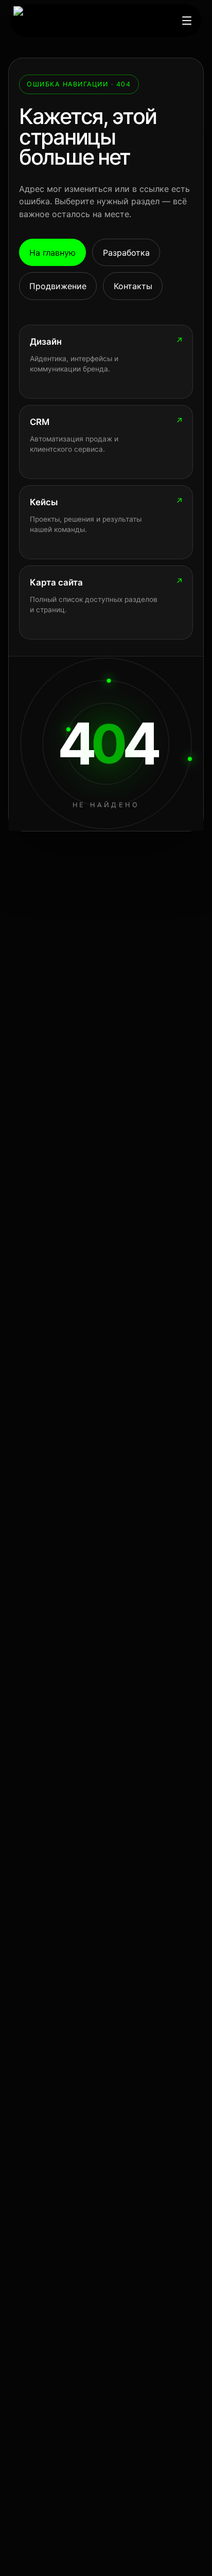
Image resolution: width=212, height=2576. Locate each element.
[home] (52, 21)
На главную (52, 253)
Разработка (126, 253)
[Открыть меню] (187, 21)
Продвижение (58, 286)
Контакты (133, 286)
